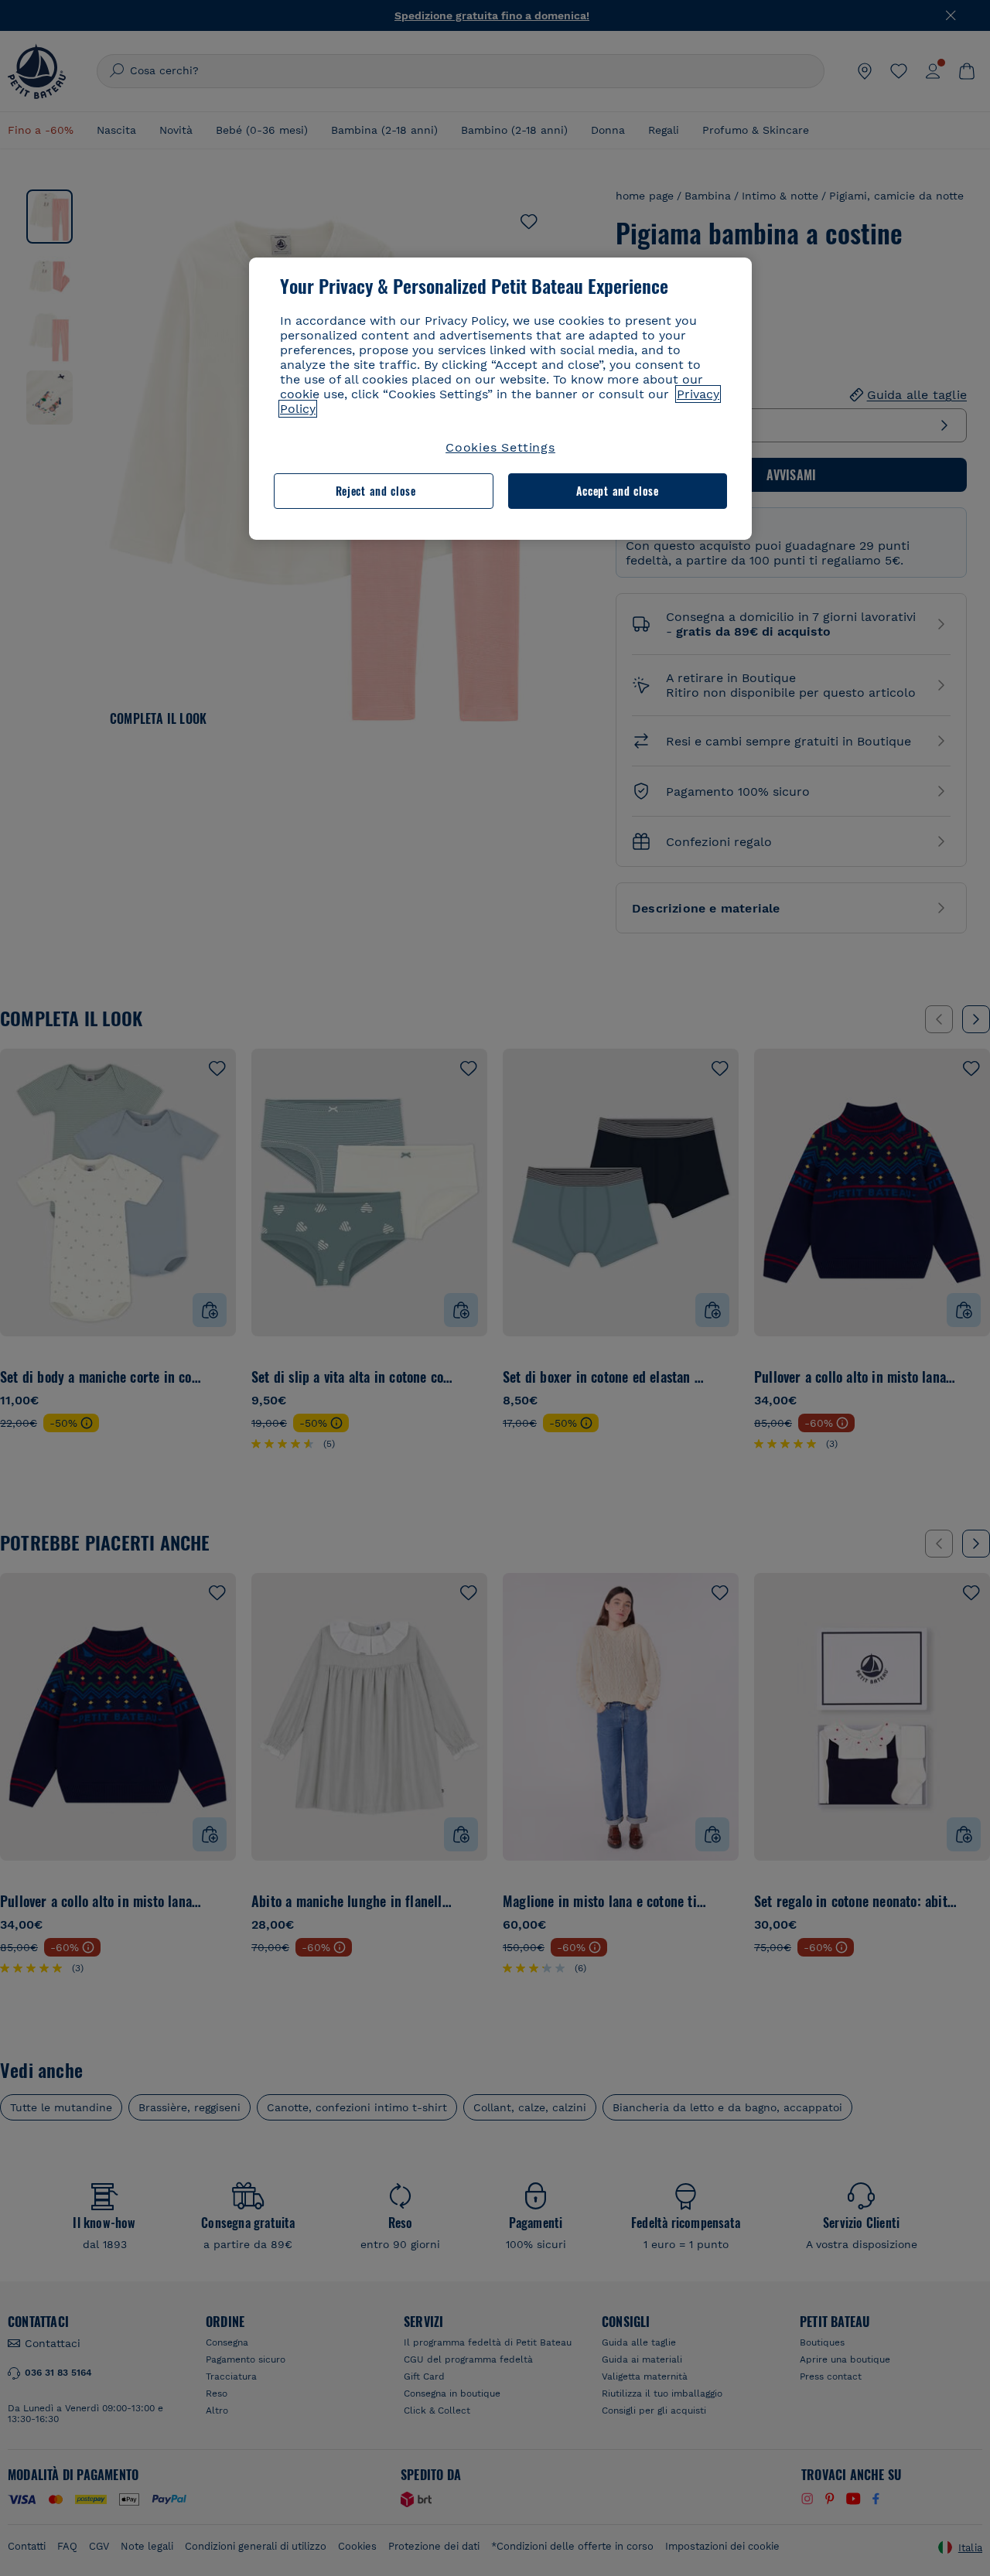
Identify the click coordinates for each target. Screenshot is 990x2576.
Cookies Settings (500, 447)
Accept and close (618, 491)
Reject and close (376, 491)
